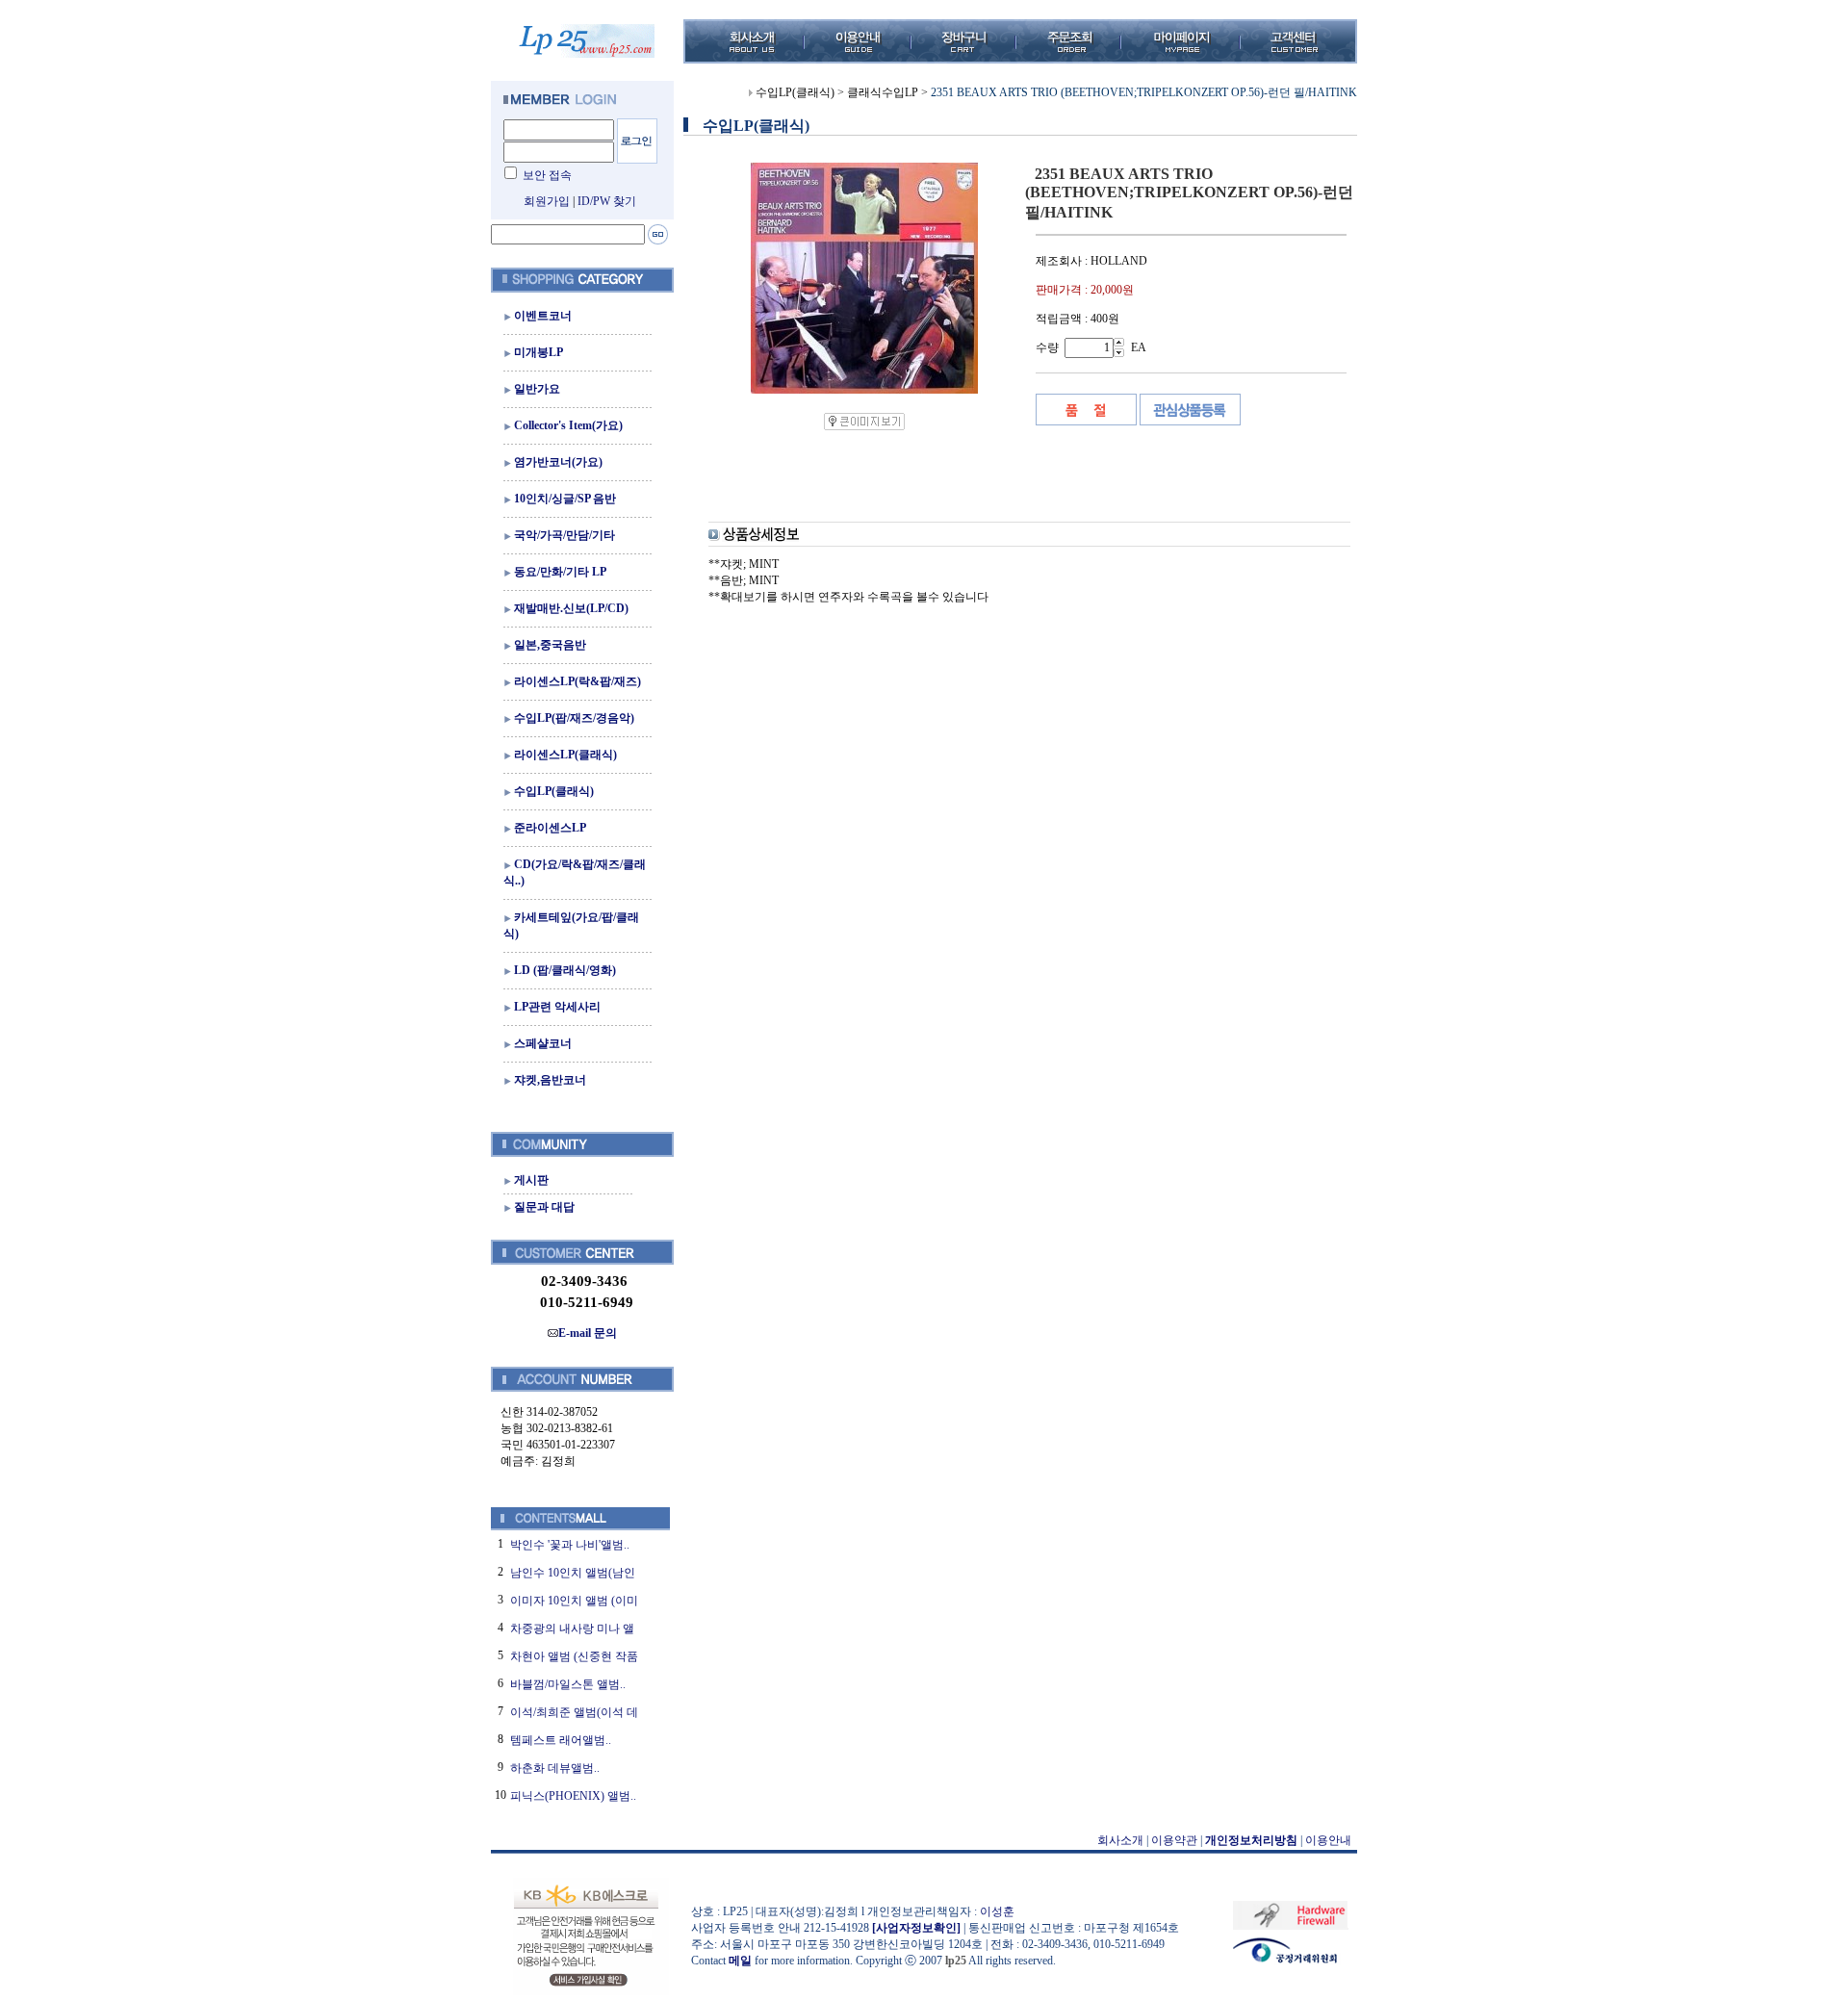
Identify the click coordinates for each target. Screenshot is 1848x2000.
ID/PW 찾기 (607, 201)
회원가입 (547, 201)
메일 (740, 1961)
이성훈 (997, 1911)
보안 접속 (547, 175)
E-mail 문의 (588, 1333)
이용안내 (1328, 1840)
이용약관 (1174, 1840)
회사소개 (1120, 1840)
